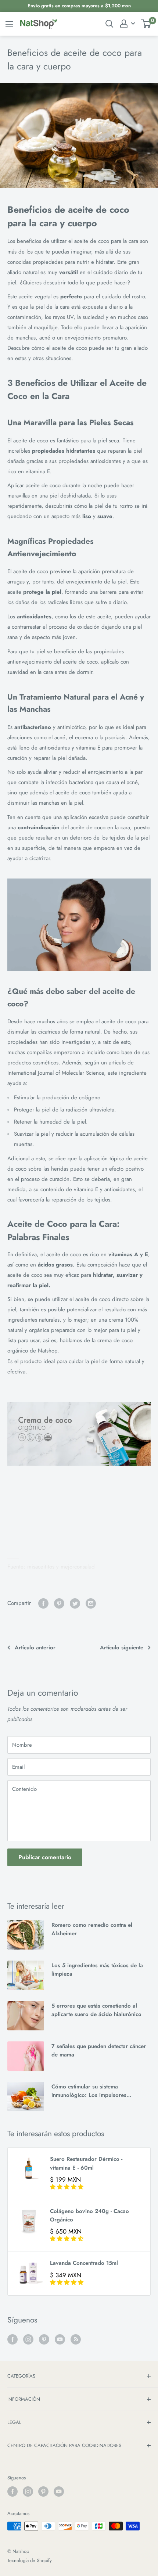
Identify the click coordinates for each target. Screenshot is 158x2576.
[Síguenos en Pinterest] (44, 2339)
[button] (67, 2187)
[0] (146, 24)
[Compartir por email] (91, 1603)
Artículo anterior (35, 1648)
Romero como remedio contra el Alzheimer (92, 1929)
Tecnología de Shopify (30, 2560)
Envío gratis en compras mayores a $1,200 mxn (79, 6)
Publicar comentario (45, 1857)
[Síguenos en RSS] (76, 2339)
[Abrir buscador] (109, 24)
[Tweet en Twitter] (75, 1603)
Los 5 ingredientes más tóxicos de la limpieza (97, 1970)
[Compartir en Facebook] (43, 1603)
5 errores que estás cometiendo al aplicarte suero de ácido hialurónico (96, 2010)
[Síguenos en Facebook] (12, 2339)
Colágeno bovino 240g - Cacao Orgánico (89, 2215)
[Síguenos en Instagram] (28, 2339)
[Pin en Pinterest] (59, 1603)
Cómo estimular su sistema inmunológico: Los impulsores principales (89, 2091)
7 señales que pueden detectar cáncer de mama (99, 2050)
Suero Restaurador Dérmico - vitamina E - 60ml (86, 2163)
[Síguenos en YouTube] (60, 2339)
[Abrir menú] (9, 24)
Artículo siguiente (122, 1648)
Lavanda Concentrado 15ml (84, 2263)
